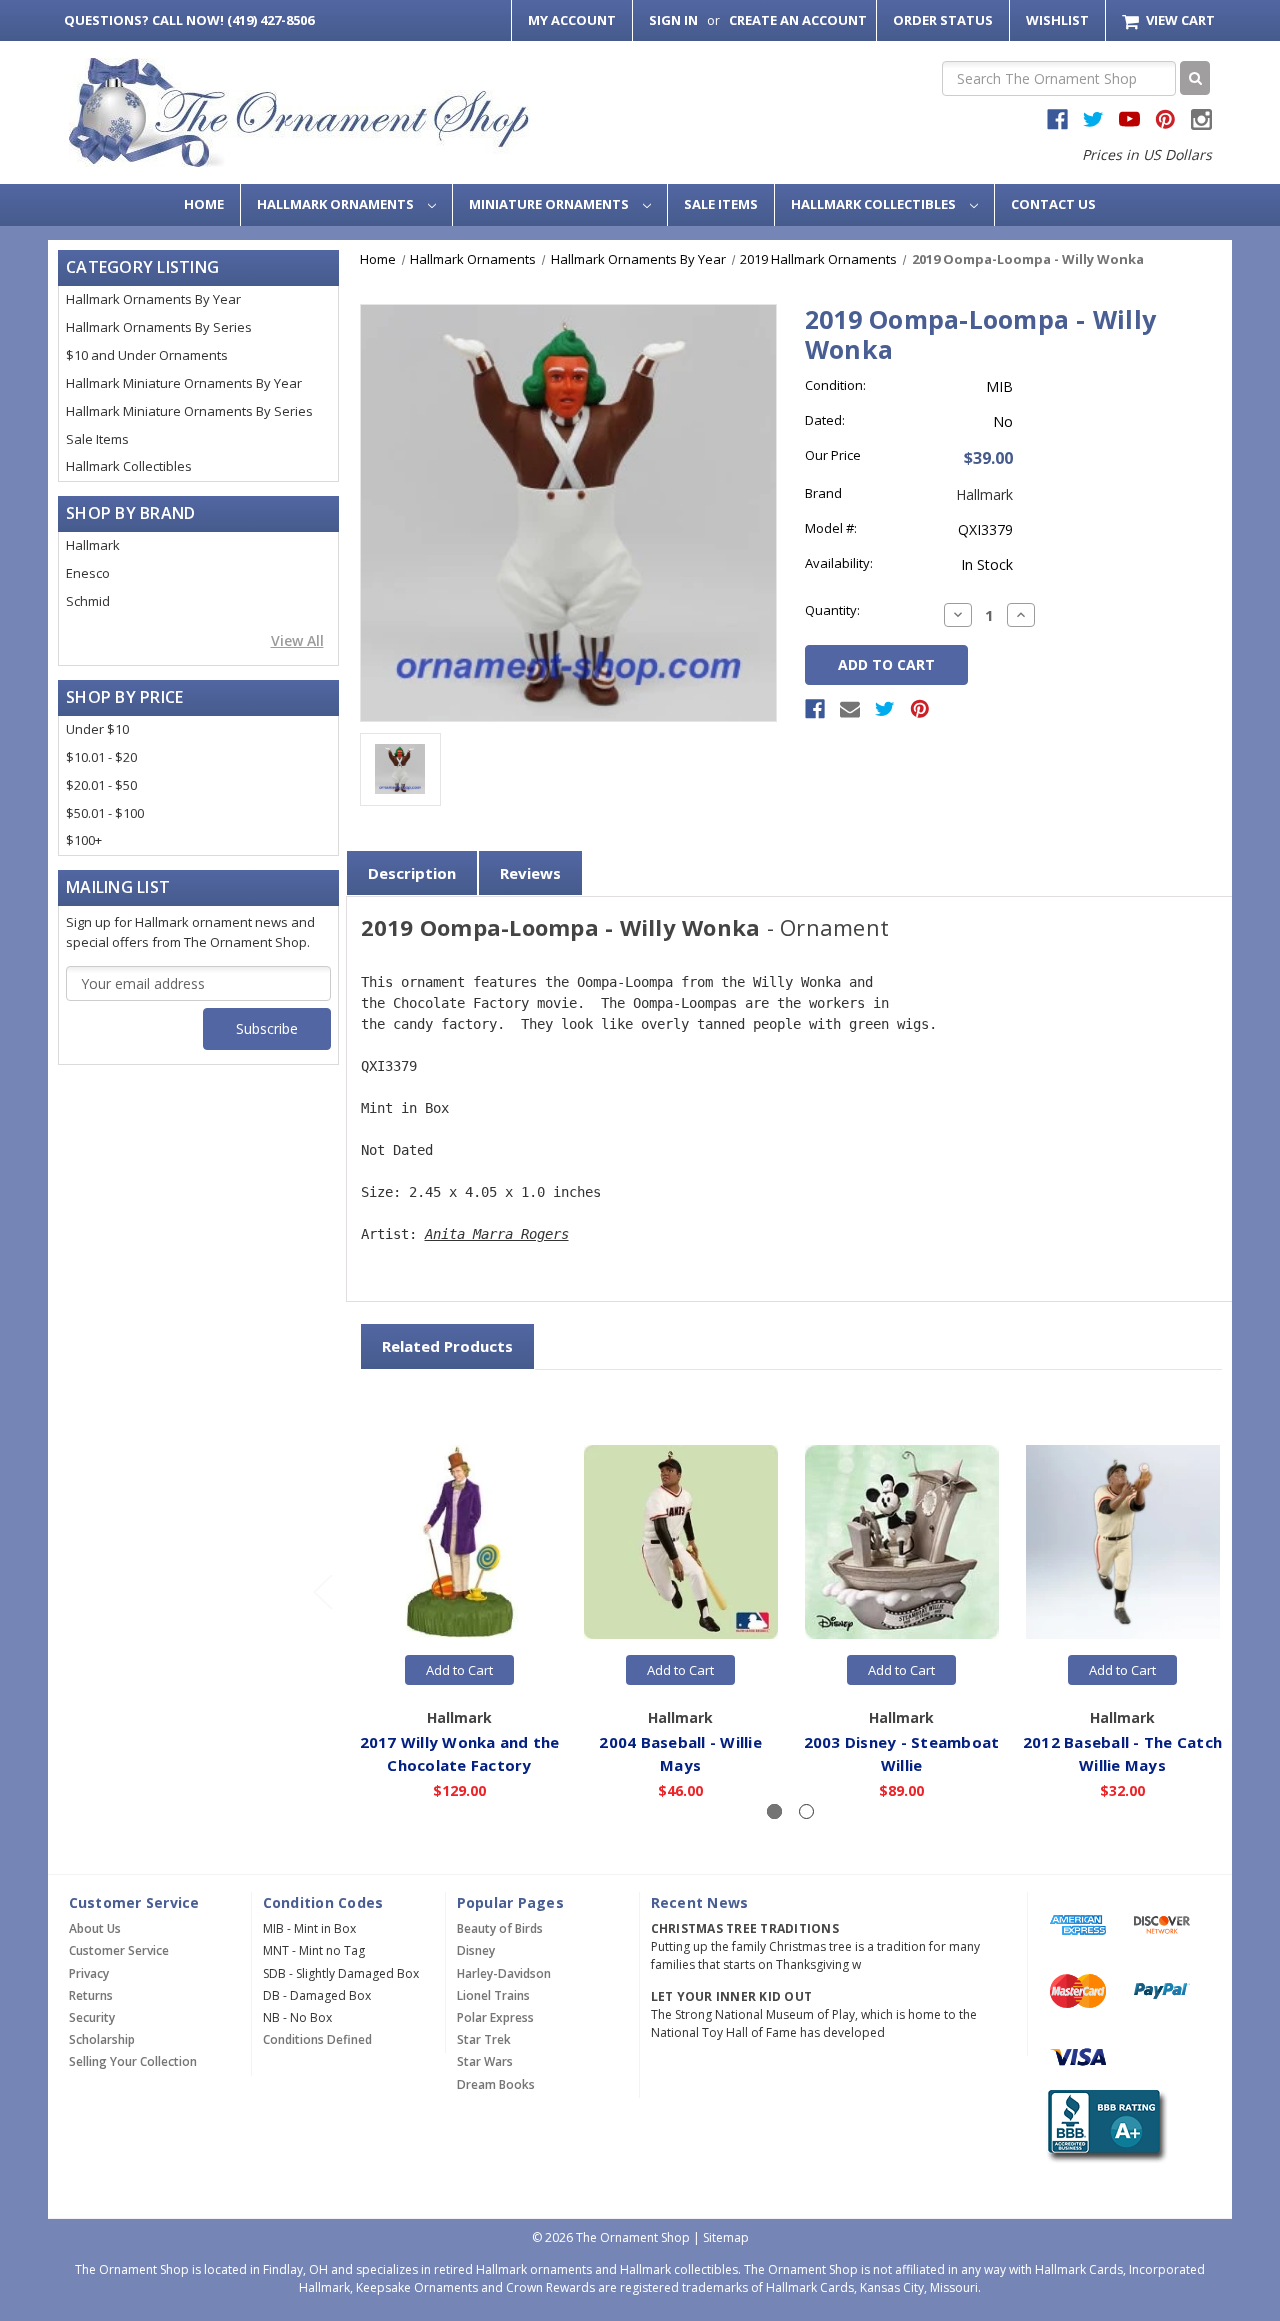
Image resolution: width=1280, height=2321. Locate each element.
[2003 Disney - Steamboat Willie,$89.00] (902, 1543)
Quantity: (832, 610)
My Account (572, 20)
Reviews (530, 873)
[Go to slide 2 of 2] (322, 1591)
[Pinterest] (920, 709)
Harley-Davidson (504, 1973)
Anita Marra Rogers (497, 1234)
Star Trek (484, 2039)
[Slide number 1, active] (774, 1811)
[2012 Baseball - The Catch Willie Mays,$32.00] (1123, 1543)
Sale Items (721, 204)
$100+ (84, 840)
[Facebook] (815, 709)
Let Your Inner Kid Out (732, 1996)
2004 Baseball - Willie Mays (680, 1753)
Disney (476, 1950)
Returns (91, 1995)
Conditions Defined (317, 2039)
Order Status (943, 20)
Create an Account (798, 20)
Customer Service (119, 1950)
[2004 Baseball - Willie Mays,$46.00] (681, 1543)
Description (412, 873)
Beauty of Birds (500, 1928)
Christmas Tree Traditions (745, 1928)
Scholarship (102, 2039)
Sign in (673, 20)
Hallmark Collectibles (875, 204)
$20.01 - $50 (101, 785)
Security (92, 2017)
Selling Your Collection (133, 2061)
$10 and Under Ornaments (147, 355)
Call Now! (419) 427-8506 (189, 20)
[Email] (850, 709)
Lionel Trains (493, 1995)
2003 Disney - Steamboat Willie (902, 1753)
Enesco (88, 573)
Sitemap (726, 2237)
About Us (95, 1928)
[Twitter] (885, 709)
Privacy (89, 1973)
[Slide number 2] (806, 1811)
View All (297, 640)
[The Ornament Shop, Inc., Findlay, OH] (1103, 2126)
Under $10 (97, 729)
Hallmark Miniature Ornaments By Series (189, 411)
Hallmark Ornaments (337, 204)
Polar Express (495, 2017)
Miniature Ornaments (550, 204)
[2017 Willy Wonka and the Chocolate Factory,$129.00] (460, 1543)
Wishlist (1057, 20)
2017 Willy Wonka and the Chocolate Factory (460, 1753)
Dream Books (496, 2084)
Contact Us (1053, 204)
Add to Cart (459, 1670)
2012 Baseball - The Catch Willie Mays (1122, 1753)
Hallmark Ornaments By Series (159, 327)
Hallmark (93, 545)
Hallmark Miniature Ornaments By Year (184, 383)
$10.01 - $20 (101, 757)
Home (204, 204)
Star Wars (485, 2061)
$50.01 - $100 (105, 813)
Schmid (88, 601)
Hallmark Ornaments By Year (153, 299)
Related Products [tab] (447, 1346)
